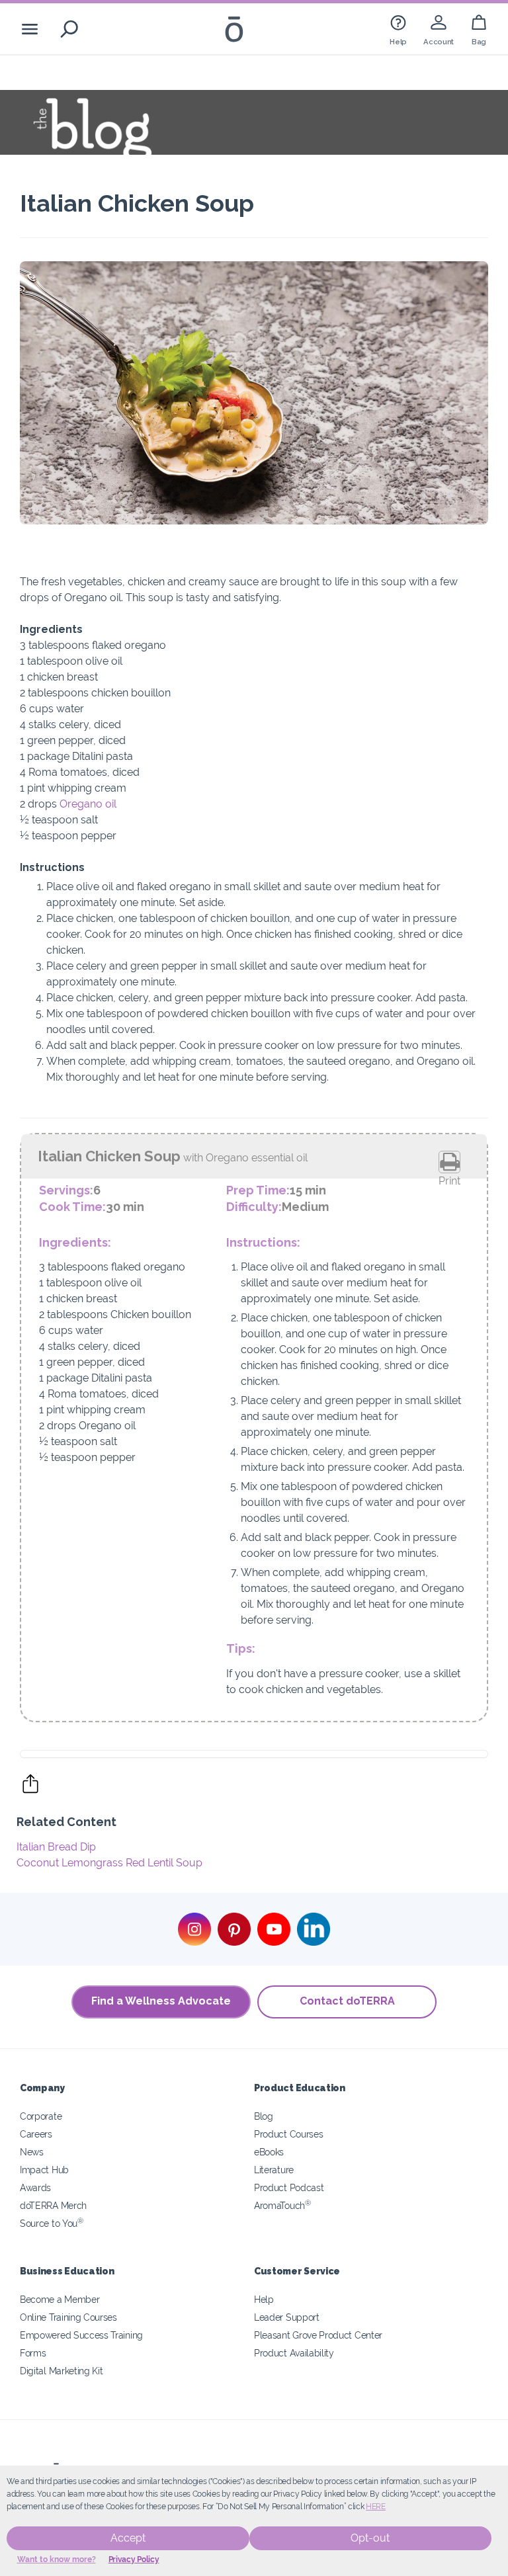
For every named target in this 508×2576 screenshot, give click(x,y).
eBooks (269, 2152)
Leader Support (287, 2317)
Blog (264, 2116)
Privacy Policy (134, 2559)
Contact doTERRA (347, 2001)
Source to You (52, 2223)
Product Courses (288, 2134)
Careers (36, 2134)
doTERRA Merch (53, 2205)
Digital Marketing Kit (62, 2371)
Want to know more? (57, 2559)
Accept (128, 2538)
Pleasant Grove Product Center (318, 2335)
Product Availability (294, 2353)
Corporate (41, 2116)
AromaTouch (282, 2205)
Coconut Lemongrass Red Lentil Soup (109, 1863)
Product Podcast (289, 2187)
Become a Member (60, 2299)
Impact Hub (44, 2170)
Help (264, 2299)
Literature (274, 2170)
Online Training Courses (68, 2317)
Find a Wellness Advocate (161, 2001)
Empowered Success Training (81, 2335)
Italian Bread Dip (56, 1847)
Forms (33, 2353)
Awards (35, 2187)
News (32, 2152)
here (376, 2507)
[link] (398, 29)
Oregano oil (88, 804)
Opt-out (370, 2538)
